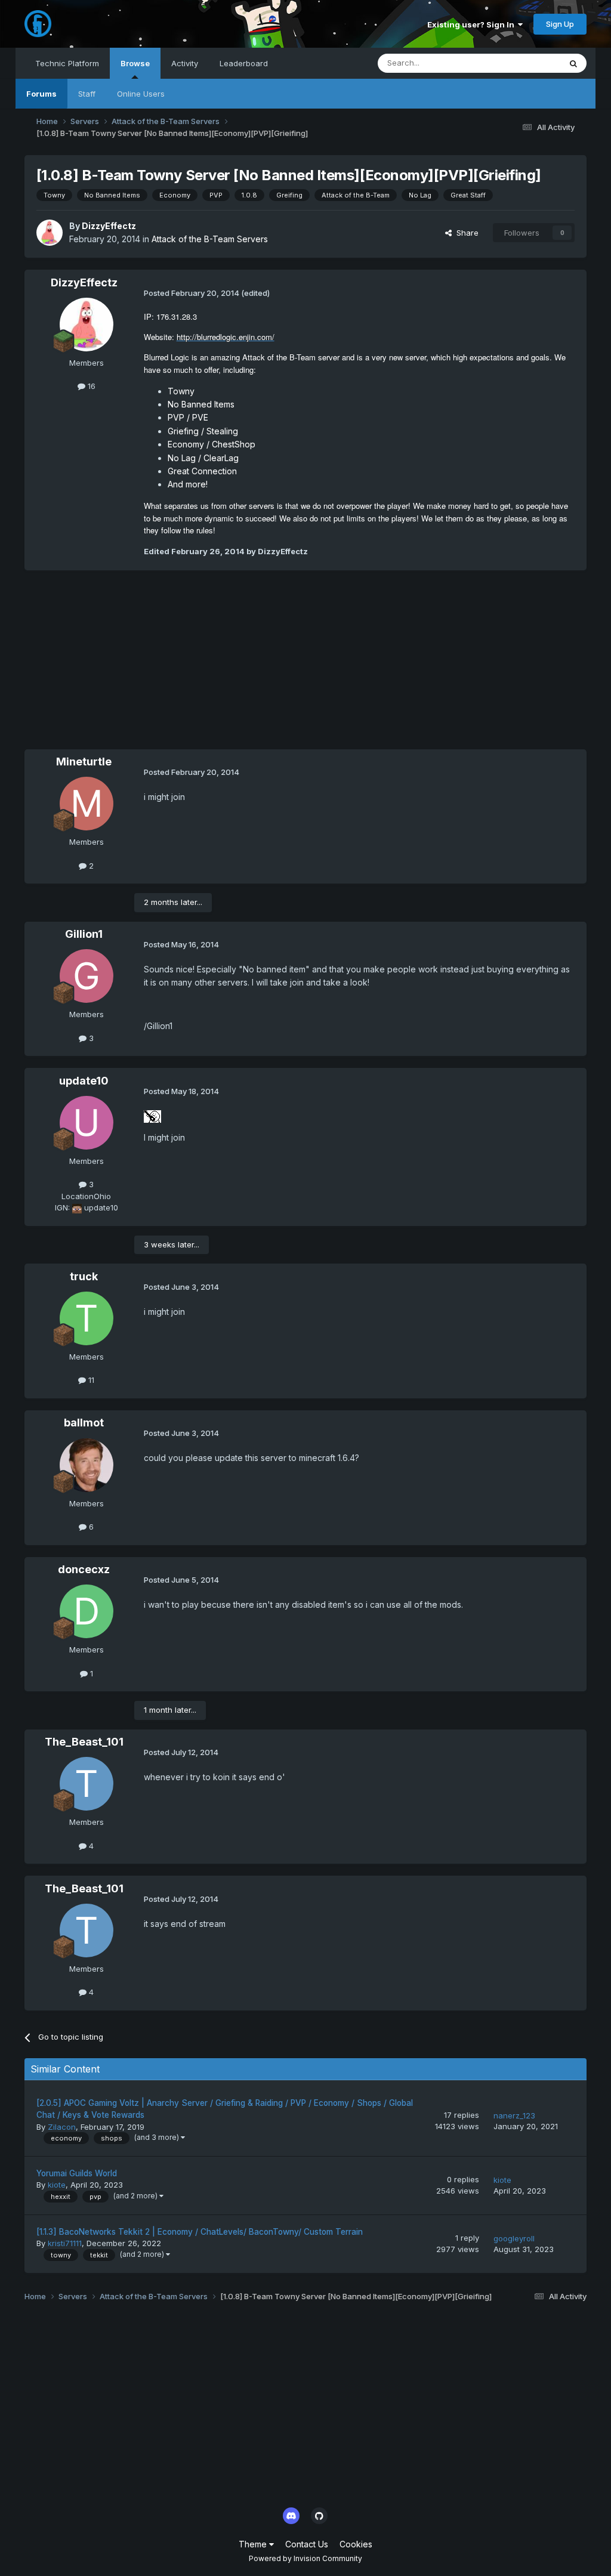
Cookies (356, 2544)
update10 (84, 1081)
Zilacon (62, 2127)
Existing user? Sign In (473, 24)
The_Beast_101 (84, 1742)
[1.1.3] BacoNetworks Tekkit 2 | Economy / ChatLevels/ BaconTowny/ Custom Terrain (200, 2232)
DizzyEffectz (109, 226)
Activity (185, 63)
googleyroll (514, 2238)
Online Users (141, 94)
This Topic (525, 63)
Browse (135, 63)
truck (84, 1276)
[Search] (573, 63)
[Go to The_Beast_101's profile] (87, 1784)
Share (465, 233)
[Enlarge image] (152, 1116)
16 (90, 386)
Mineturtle (84, 762)
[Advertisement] (164, 666)
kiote (57, 2185)
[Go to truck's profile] (87, 1318)
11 (90, 1380)
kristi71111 (65, 2243)
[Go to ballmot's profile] (87, 1465)
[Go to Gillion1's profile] (87, 976)
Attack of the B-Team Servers (210, 239)
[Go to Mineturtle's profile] (87, 804)
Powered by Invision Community (305, 2558)
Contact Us (307, 2544)
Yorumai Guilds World (77, 2173)
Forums (41, 94)
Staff (87, 94)
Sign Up (560, 24)
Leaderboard (244, 63)
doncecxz (84, 1569)
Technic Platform (67, 63)
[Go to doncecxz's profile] (87, 1611)
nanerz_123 (514, 2115)
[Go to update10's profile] (87, 1123)
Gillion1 (84, 934)
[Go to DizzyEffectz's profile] (50, 233)
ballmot (84, 1423)
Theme (254, 2544)
